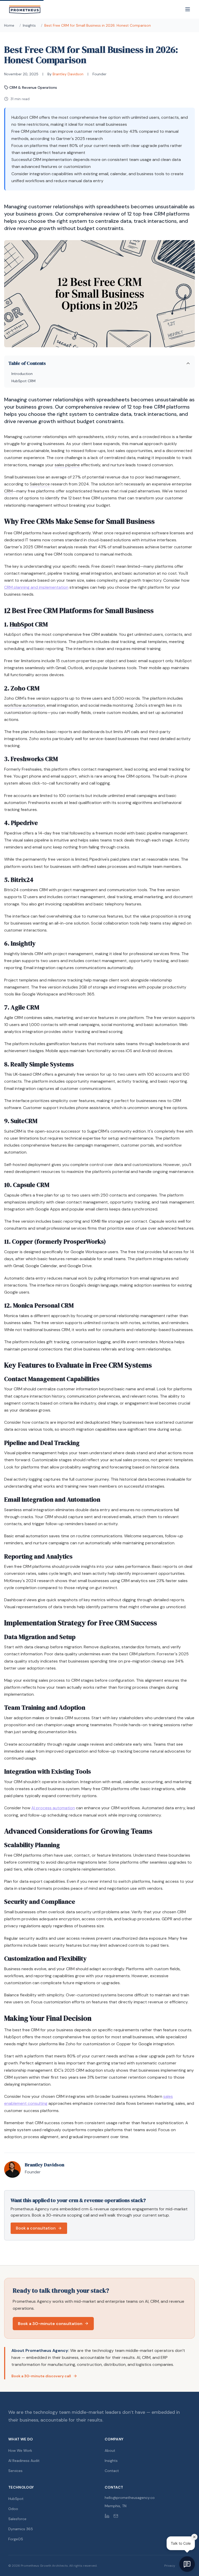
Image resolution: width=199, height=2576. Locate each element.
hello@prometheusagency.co (130, 2498)
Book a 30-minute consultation (50, 2324)
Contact (112, 2471)
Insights (29, 25)
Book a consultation (36, 2228)
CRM (8, 491)
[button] (99, 372)
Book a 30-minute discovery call (41, 2376)
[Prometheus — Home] (25, 9)
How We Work (20, 2450)
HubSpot (22, 624)
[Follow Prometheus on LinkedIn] (107, 2516)
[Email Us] (116, 2516)
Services (15, 2471)
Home (9, 25)
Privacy (170, 2566)
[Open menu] (188, 9)
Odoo (13, 2509)
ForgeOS (16, 2539)
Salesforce (40, 484)
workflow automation (24, 705)
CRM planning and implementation (36, 587)
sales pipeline (67, 465)
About (110, 2450)
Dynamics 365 (21, 2529)
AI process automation (53, 1808)
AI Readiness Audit (24, 2461)
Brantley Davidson (68, 74)
